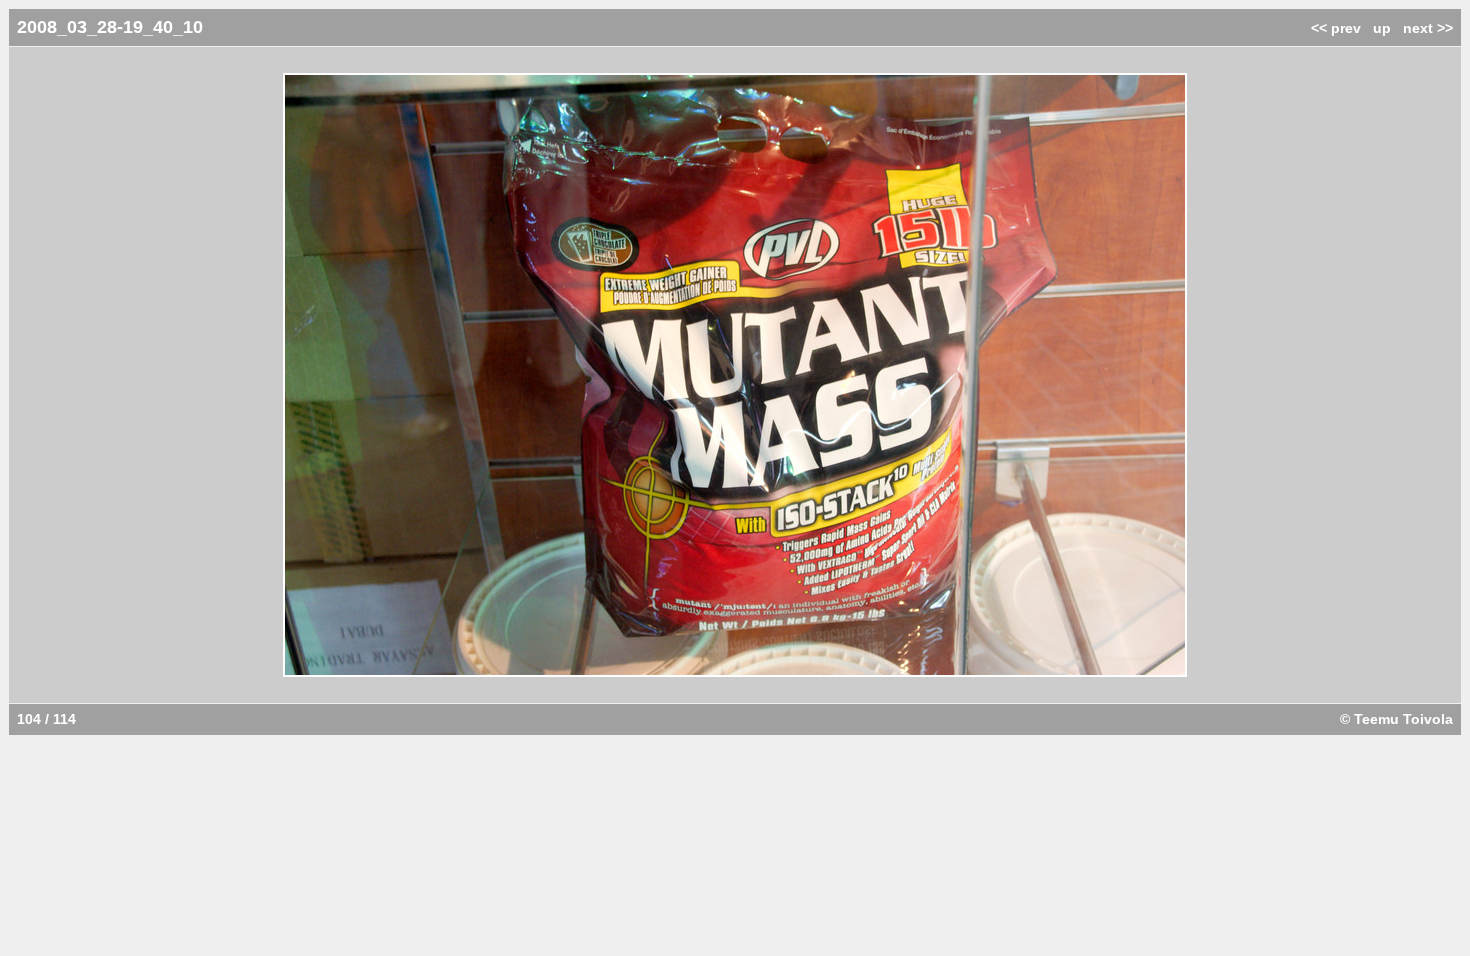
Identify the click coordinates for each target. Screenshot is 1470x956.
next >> (1428, 28)
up (1382, 28)
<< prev (1336, 28)
